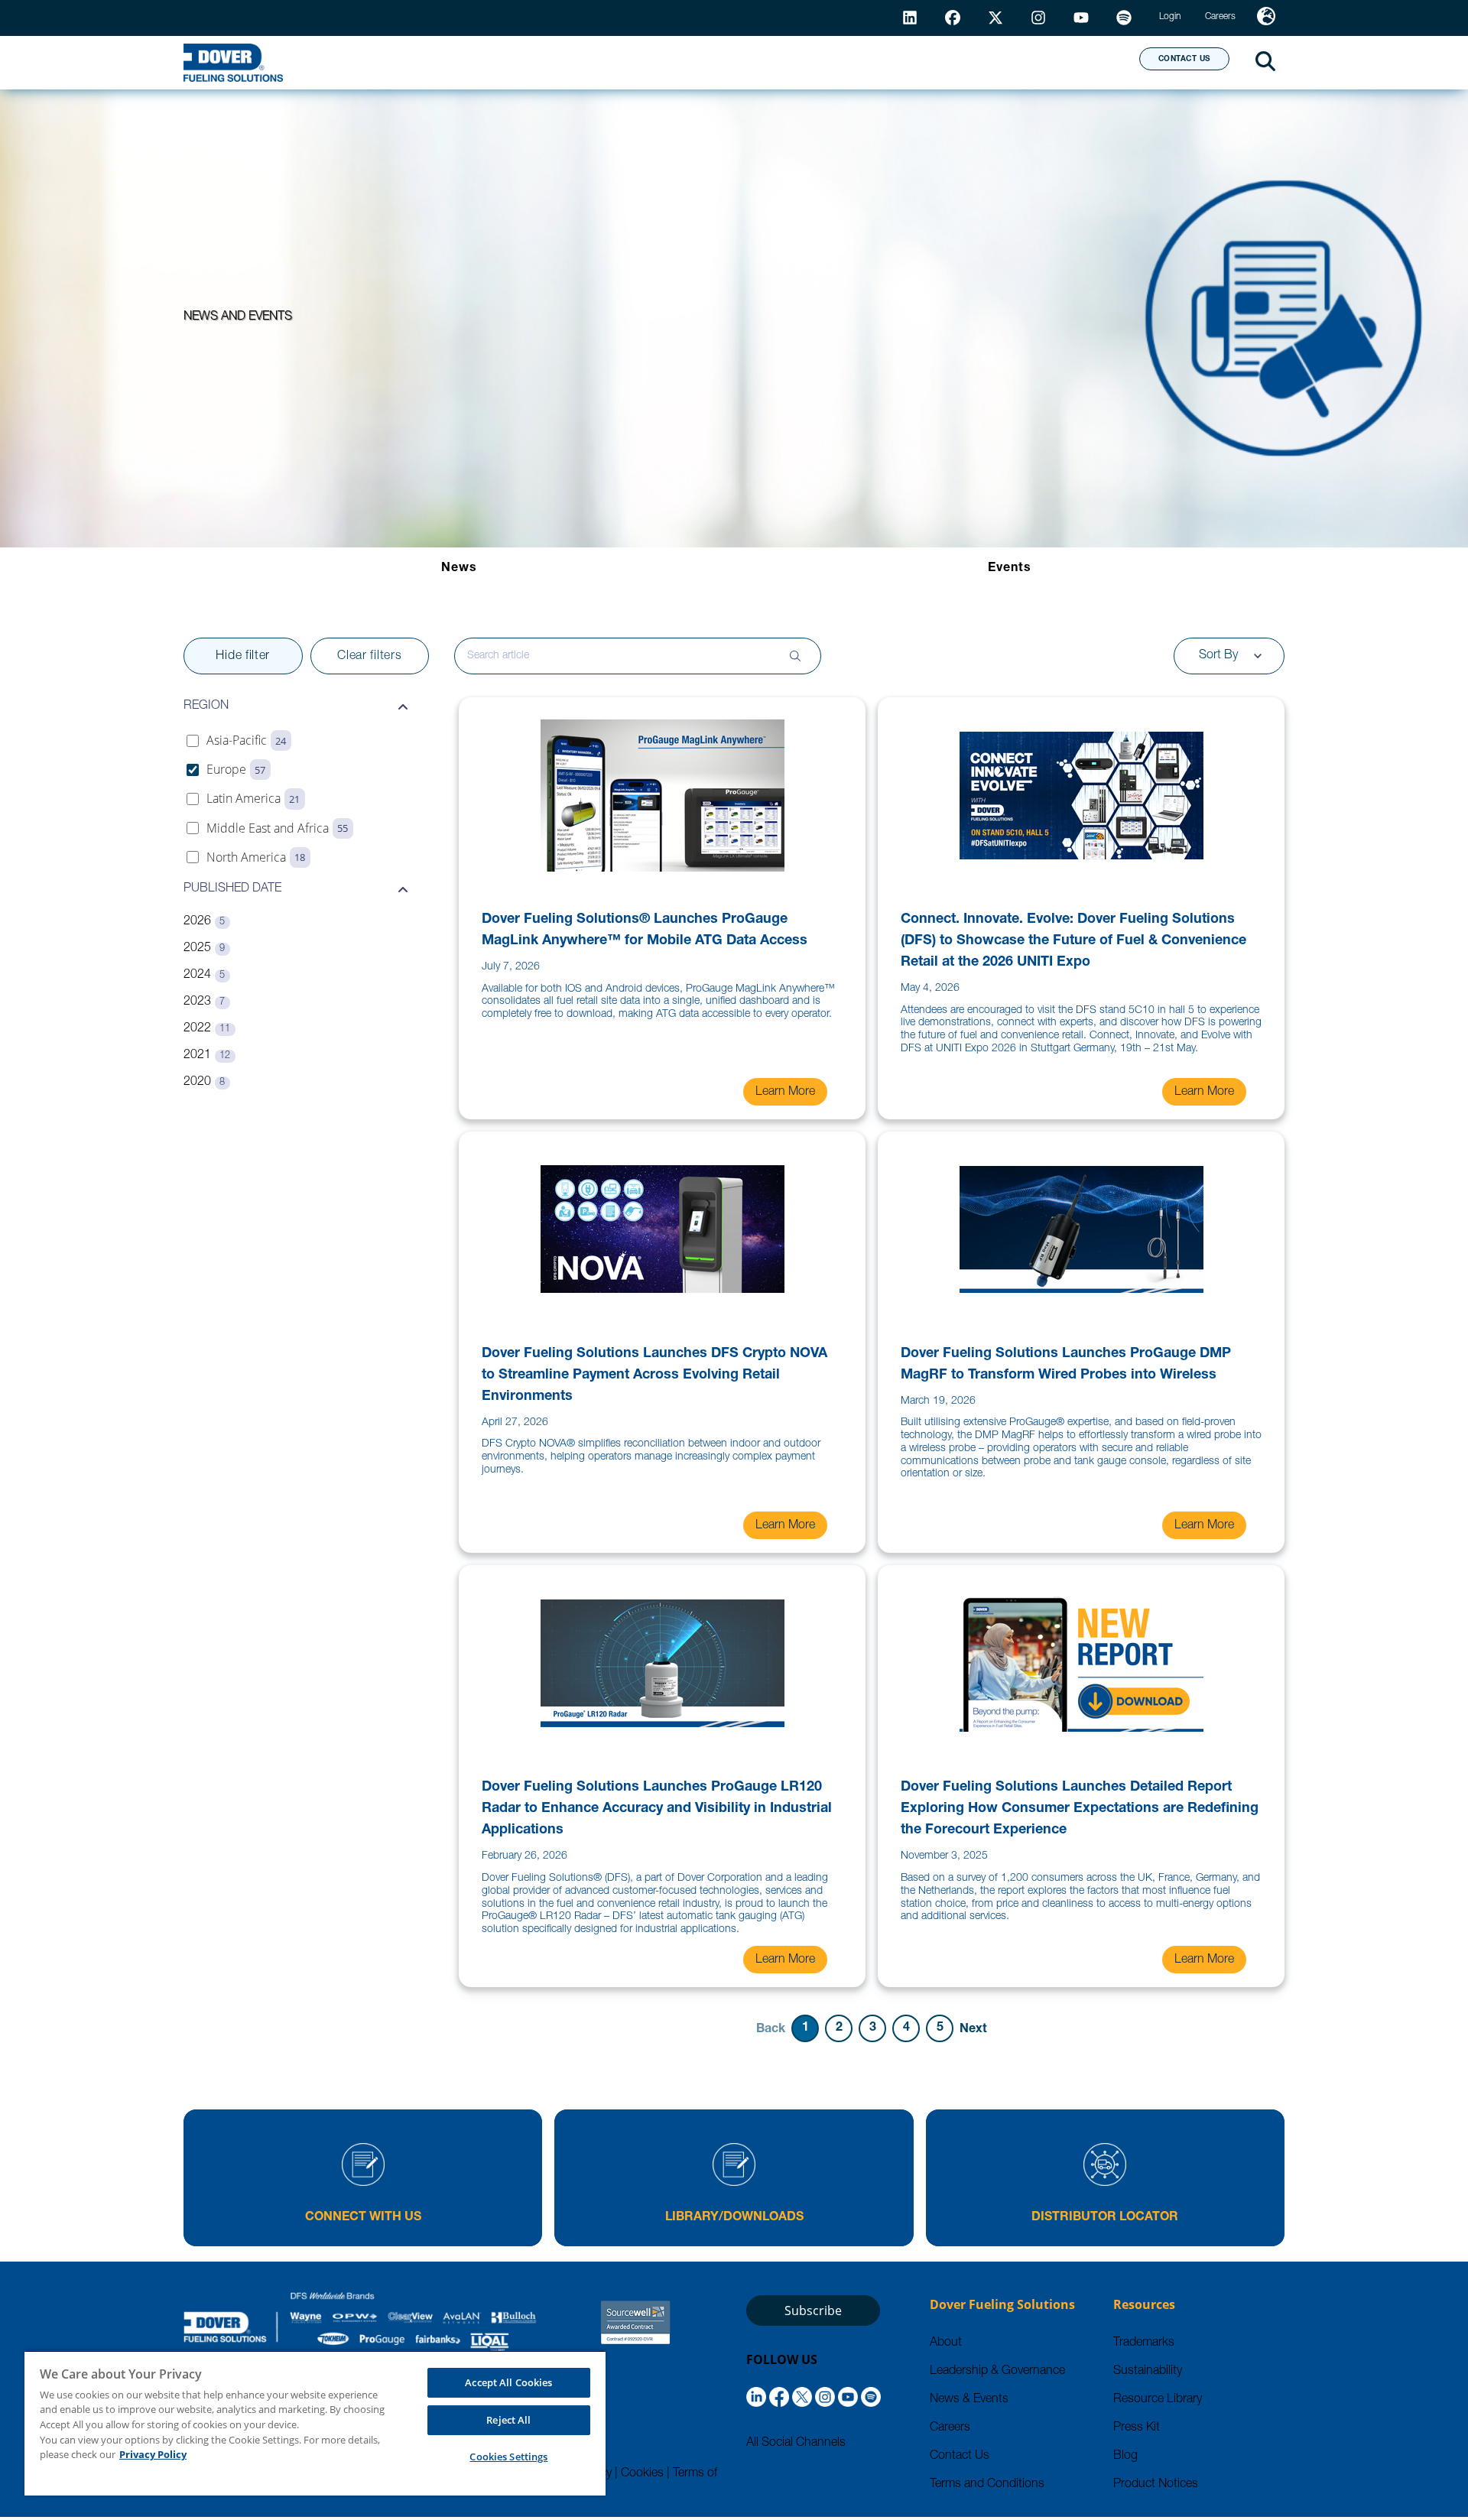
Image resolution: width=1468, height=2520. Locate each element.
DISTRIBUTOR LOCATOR (1105, 2218)
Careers (950, 2428)
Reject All (508, 2420)
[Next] (973, 2028)
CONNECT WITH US (363, 2218)
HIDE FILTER (243, 657)
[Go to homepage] (233, 63)
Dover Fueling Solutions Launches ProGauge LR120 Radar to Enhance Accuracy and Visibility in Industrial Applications (657, 1809)
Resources (775, 62)
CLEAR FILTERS (369, 657)
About (1071, 62)
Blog (1125, 2457)
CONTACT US (1184, 60)
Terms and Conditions (987, 2485)
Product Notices (1156, 2485)
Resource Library (1158, 2400)
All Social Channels (796, 2444)
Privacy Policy (153, 2454)
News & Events (969, 2400)
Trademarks (1144, 2343)
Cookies (642, 2474)
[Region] (1266, 18)
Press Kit (1137, 2428)
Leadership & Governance (997, 2372)
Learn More (785, 1093)
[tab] (459, 569)
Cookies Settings (508, 2457)
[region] (315, 2423)
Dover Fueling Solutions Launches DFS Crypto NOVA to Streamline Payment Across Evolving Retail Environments (654, 1375)
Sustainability (1148, 2372)
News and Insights (930, 62)
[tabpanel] (734, 1342)
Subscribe (813, 2311)
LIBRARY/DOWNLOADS (734, 2218)
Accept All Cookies (508, 2382)
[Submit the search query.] (795, 656)
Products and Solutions (599, 62)
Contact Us (960, 2457)
